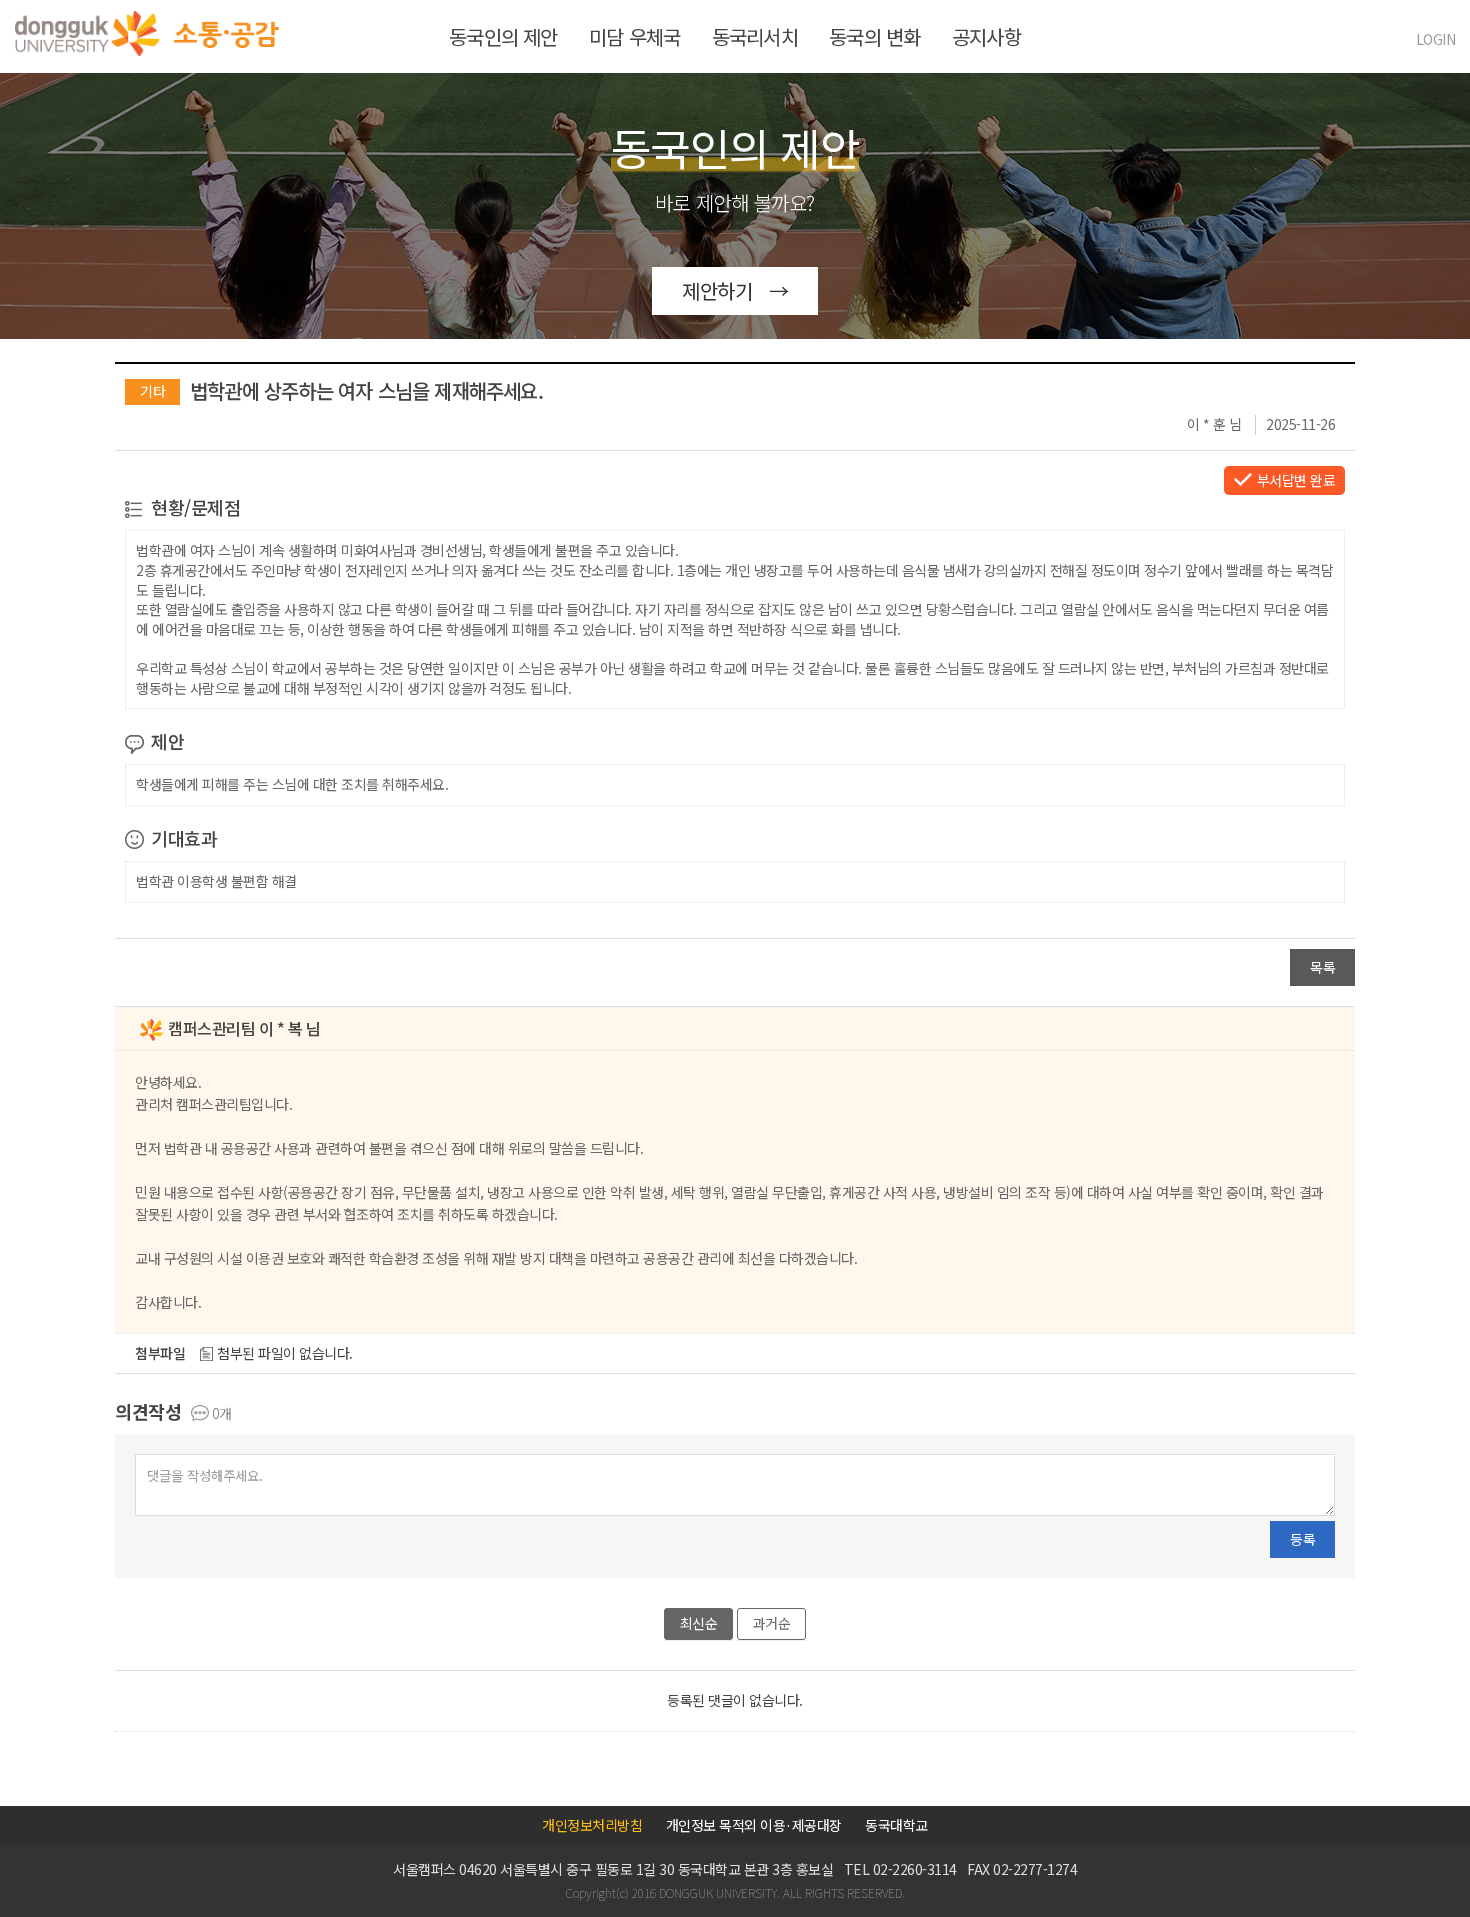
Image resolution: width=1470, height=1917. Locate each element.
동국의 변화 (874, 36)
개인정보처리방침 (592, 1825)
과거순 (772, 1623)
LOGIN (1436, 39)
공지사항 (986, 36)
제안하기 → (735, 290)
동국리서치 (755, 36)
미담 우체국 (634, 36)
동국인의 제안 (503, 36)
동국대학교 (896, 1825)
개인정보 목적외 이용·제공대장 (754, 1825)
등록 (1302, 1539)
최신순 (699, 1623)
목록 (1322, 967)
